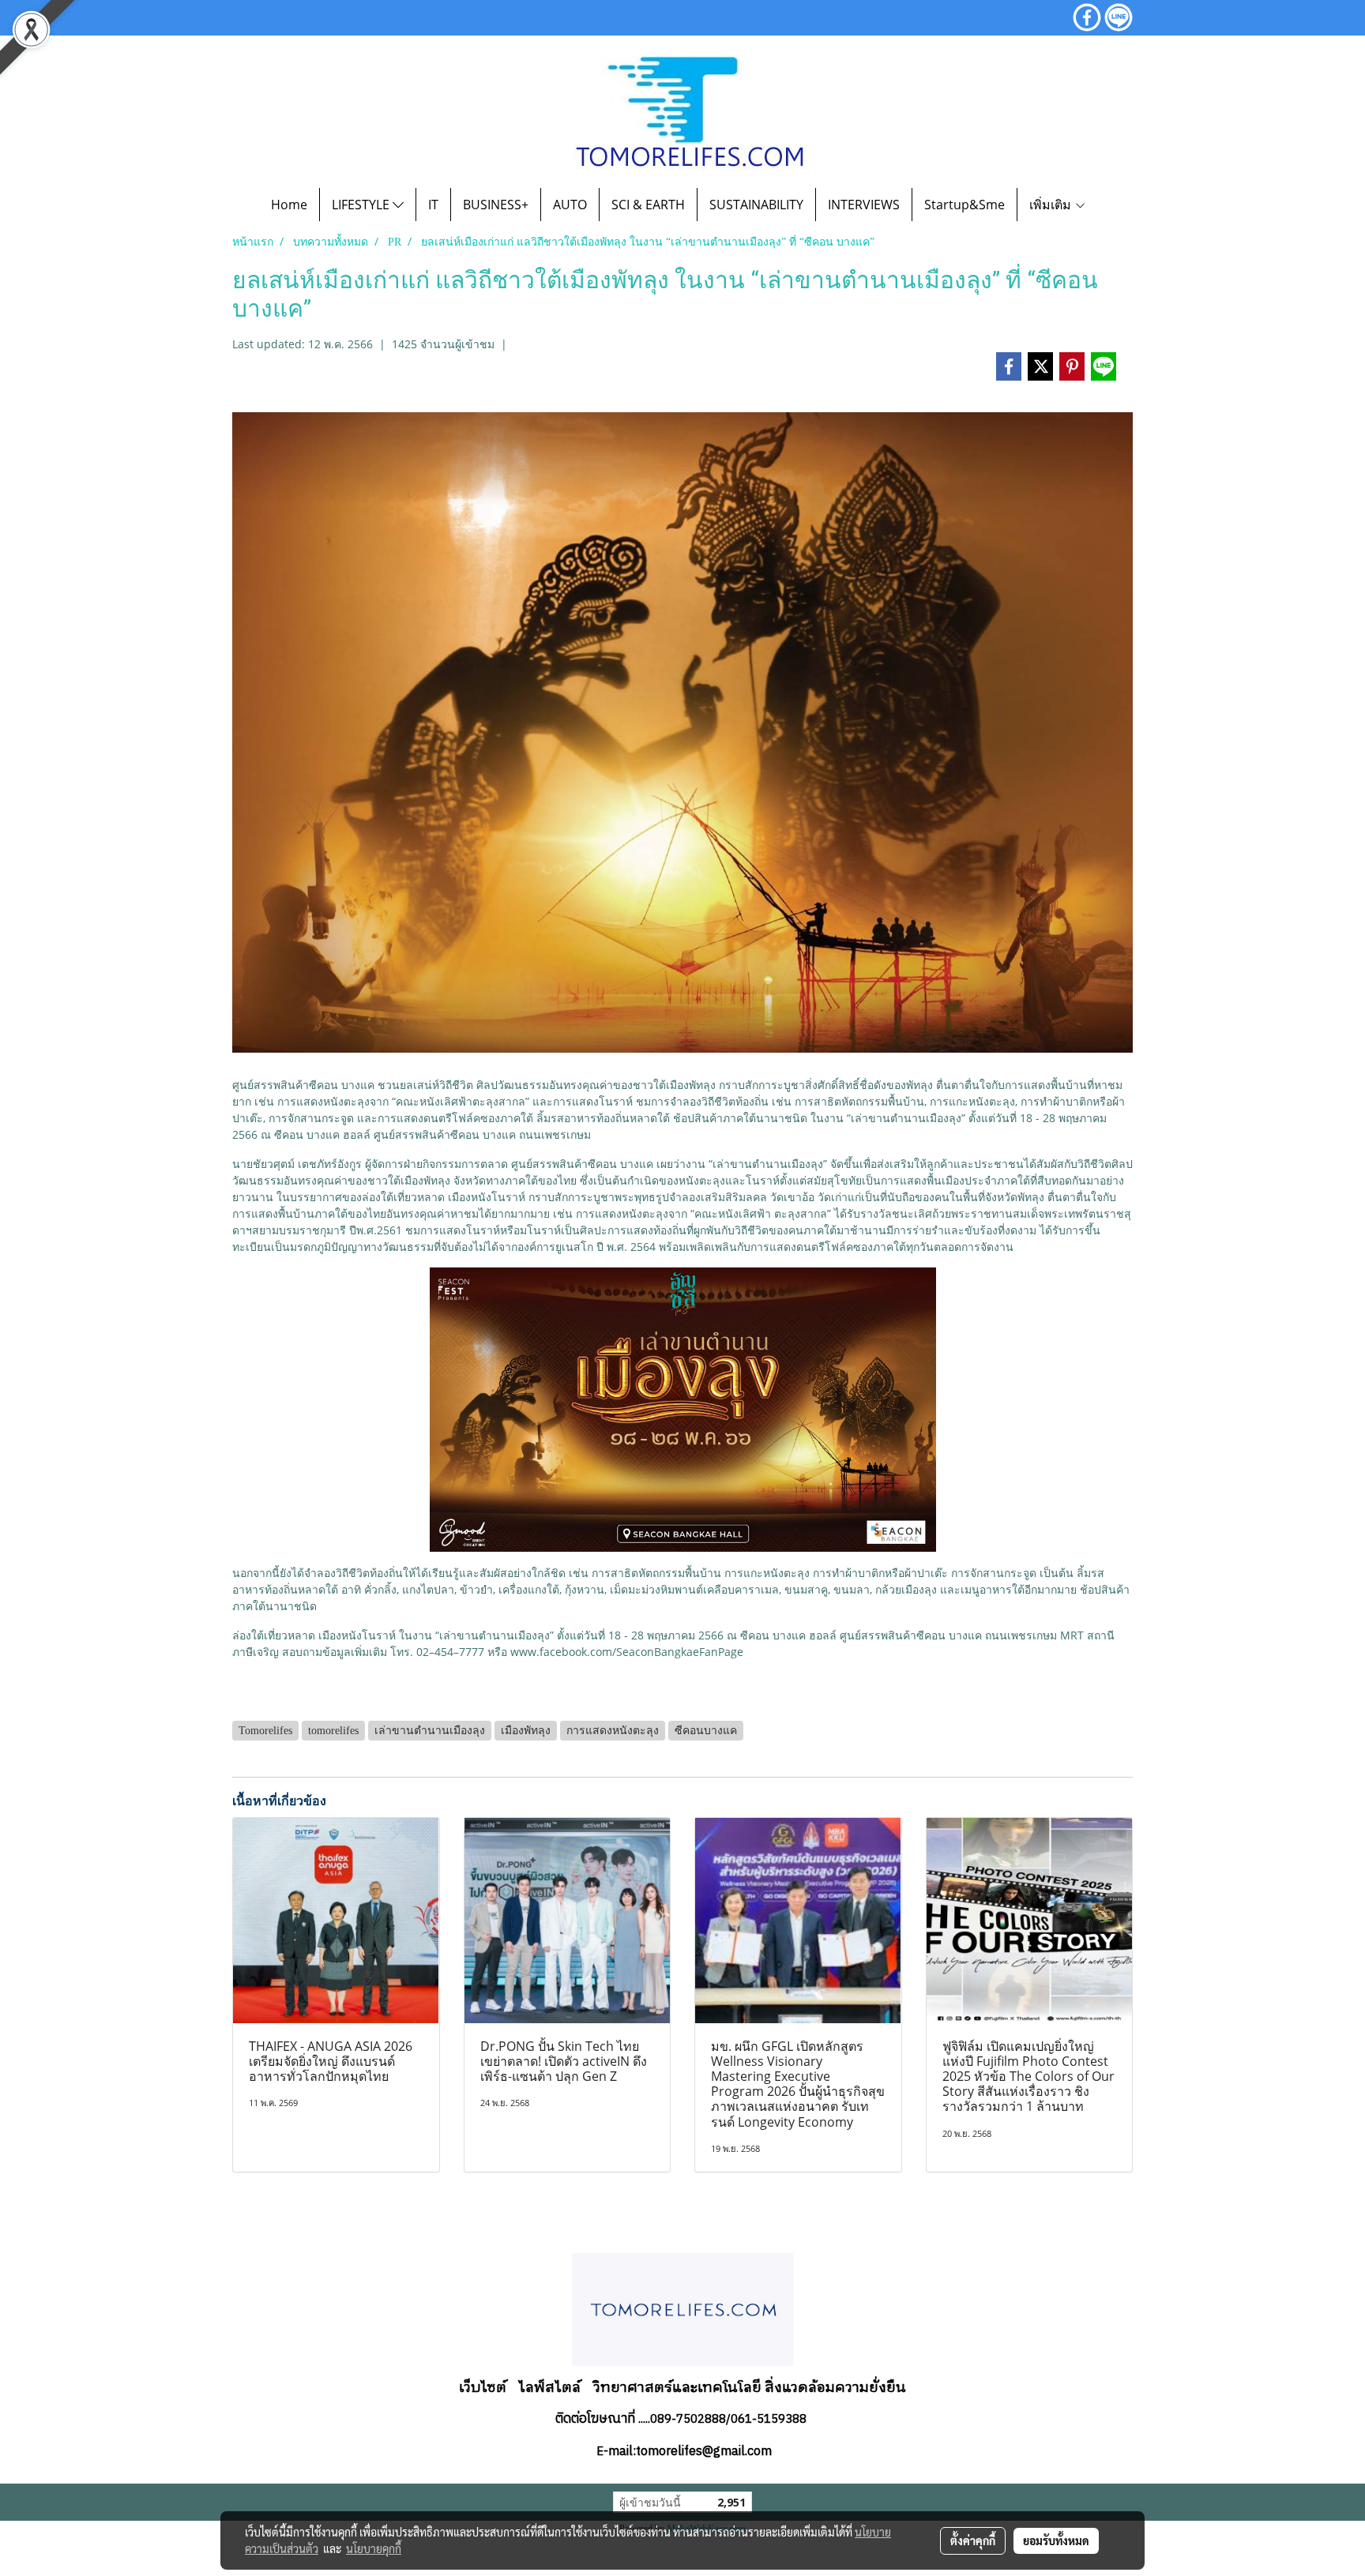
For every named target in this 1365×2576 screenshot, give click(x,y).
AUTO (570, 205)
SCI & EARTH (648, 205)
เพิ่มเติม (1052, 205)
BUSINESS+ (496, 205)
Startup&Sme (965, 205)
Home (289, 205)
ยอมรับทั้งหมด (1056, 2540)
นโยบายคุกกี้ (374, 2548)
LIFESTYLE (362, 205)
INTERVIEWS (864, 205)
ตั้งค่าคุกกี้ (973, 2540)
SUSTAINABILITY (756, 205)
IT (433, 205)
